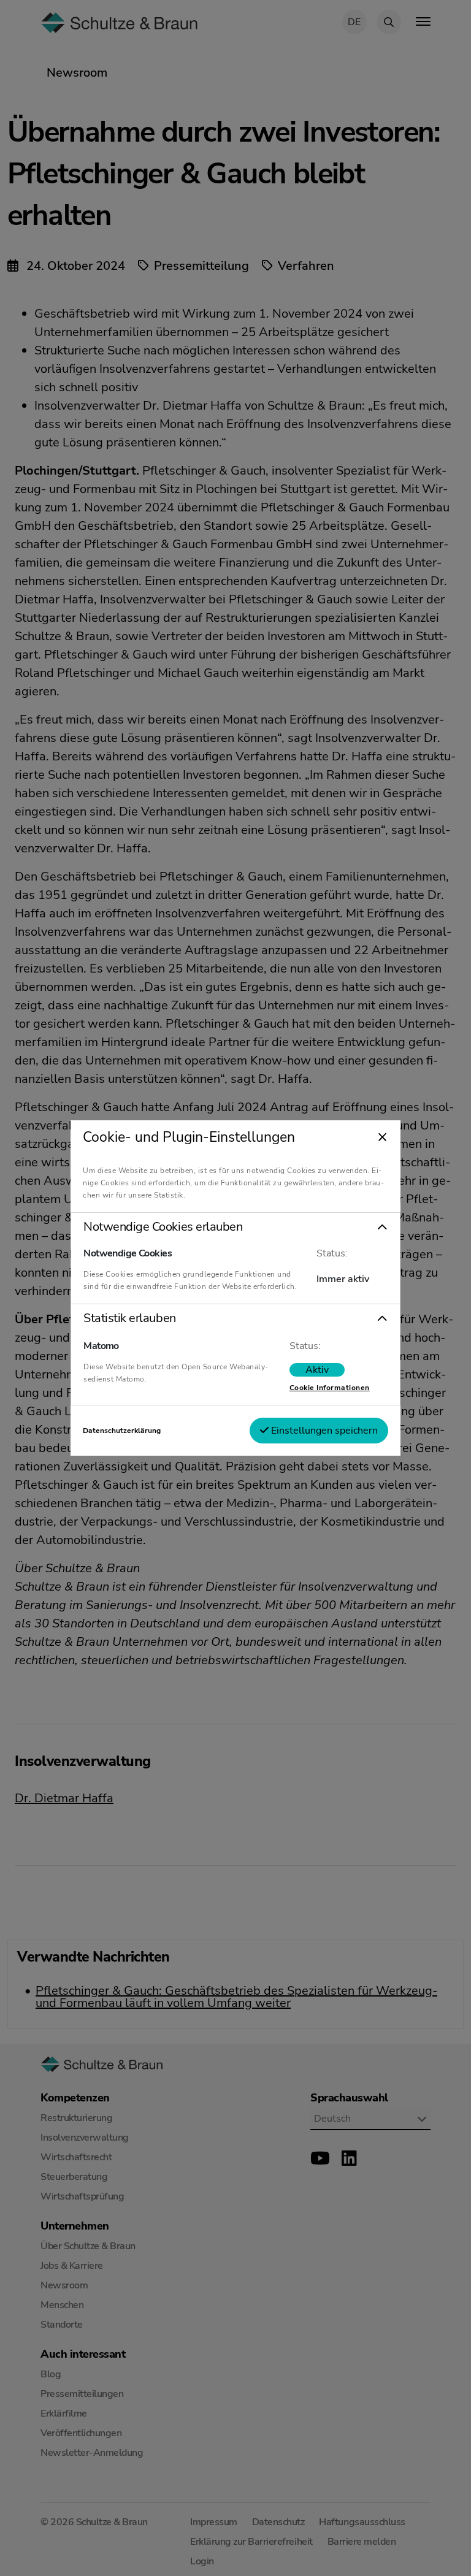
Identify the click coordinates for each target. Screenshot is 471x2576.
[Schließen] (382, 1138)
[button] (235, 1227)
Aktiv (317, 1370)
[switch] (317, 1370)
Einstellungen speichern (323, 1431)
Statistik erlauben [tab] (129, 1318)
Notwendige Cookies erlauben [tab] (163, 1227)
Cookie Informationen (330, 1388)
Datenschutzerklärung (122, 1431)
